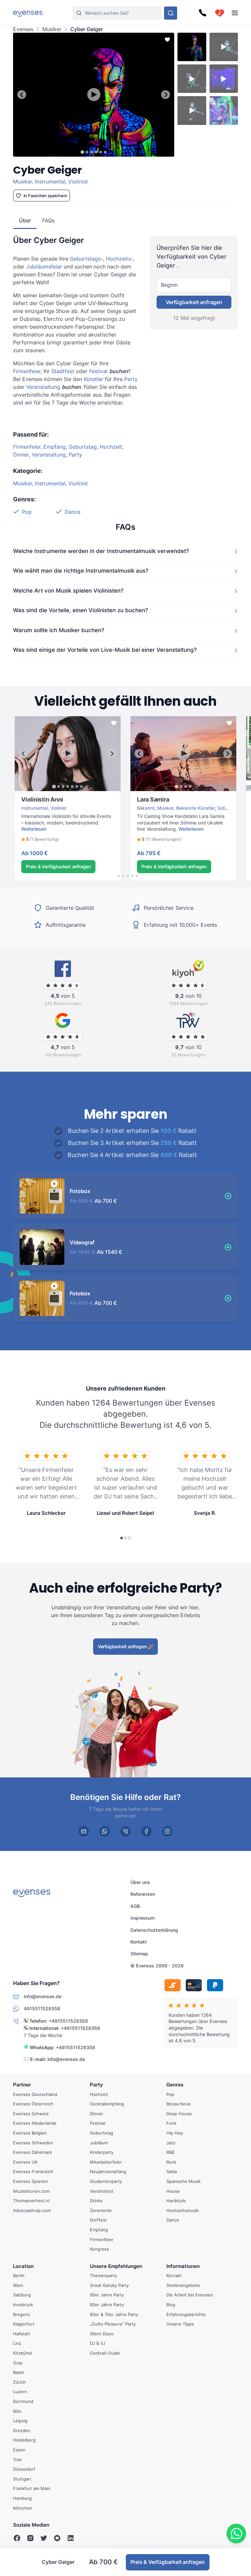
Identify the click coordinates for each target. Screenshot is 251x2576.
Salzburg (22, 2295)
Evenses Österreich (33, 2104)
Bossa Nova (178, 2104)
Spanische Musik (184, 2181)
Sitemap (139, 1954)
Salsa (172, 2172)
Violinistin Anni (30, 794)
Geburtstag (83, 447)
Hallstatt (22, 2334)
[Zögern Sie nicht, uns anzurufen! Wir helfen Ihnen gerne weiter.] (203, 13)
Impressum (142, 1918)
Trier (18, 2460)
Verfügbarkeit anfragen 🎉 (125, 1646)
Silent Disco (102, 2334)
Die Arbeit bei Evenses (190, 2295)
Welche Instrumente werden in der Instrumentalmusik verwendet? (101, 551)
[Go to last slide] (22, 95)
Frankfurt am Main (32, 2489)
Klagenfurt (24, 2324)
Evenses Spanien (31, 2181)
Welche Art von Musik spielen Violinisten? (68, 590)
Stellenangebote (183, 2285)
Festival (98, 371)
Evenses (23, 29)
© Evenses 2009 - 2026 (157, 1966)
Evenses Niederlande (35, 2123)
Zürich (19, 2382)
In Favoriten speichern (46, 196)
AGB (135, 1906)
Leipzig (20, 2421)
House (173, 2191)
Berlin (19, 2276)
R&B (170, 2152)
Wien (18, 2285)
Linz (17, 2343)
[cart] (220, 13)
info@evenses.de (66, 2059)
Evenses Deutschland (35, 2094)
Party (131, 379)
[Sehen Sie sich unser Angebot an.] (171, 13)
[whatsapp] (105, 1831)
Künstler (93, 379)
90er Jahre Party (107, 2295)
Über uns (140, 1882)
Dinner (21, 455)
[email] (84, 1831)
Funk (171, 2123)
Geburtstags (85, 259)
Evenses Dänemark (33, 2152)
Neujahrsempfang (108, 2172)
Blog (171, 2305)
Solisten (226, 808)
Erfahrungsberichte (186, 2314)
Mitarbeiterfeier (106, 2162)
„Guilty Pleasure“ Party (113, 2324)
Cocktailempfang (107, 2104)
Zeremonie (101, 2210)
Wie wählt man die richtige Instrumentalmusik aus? (81, 571)
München (23, 2508)
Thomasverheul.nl (31, 2201)
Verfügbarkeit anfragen (194, 302)
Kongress (99, 2249)
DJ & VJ (98, 2343)
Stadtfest (63, 371)
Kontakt (139, 1942)
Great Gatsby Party (109, 2285)
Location (23, 2266)
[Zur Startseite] (28, 13)
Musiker (52, 29)
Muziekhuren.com (31, 2191)
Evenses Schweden (33, 2143)
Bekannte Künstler (195, 808)
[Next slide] (166, 95)
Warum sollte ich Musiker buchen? (59, 630)
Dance (73, 512)
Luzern (20, 2392)
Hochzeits (118, 259)
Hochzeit (111, 447)
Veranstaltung (43, 387)
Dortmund (23, 2401)
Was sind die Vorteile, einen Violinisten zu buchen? (81, 610)
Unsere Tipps (180, 2324)
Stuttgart (22, 2479)
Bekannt (146, 808)
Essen (19, 2450)
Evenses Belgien (30, 2133)
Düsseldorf (24, 2469)
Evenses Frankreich (33, 2172)
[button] (40, 839)
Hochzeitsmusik (183, 2210)
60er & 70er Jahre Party (114, 2314)
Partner (22, 2085)
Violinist (78, 182)
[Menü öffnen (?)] (235, 13)
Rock (171, 2162)
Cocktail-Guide (105, 2353)
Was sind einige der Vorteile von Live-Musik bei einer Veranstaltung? (105, 650)
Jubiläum (99, 2143)
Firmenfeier (27, 371)
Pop (27, 512)
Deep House (179, 2114)
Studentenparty (106, 2181)
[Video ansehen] (94, 95)
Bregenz (22, 2314)
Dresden (22, 2430)
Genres (175, 2085)
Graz (18, 2363)
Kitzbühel (23, 2353)
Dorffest (98, 2220)
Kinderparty (102, 2152)
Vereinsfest (102, 2191)
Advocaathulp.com (32, 2210)
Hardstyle (176, 2201)
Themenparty (103, 2276)
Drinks (96, 2201)
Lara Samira (143, 794)
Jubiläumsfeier (44, 267)
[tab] (82, 152)
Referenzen (143, 1894)
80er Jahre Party (107, 2305)
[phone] (125, 1831)
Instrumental (50, 182)
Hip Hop (175, 2133)
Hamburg (22, 2498)
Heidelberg (24, 2440)
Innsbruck (23, 2305)
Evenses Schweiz (31, 2114)
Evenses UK (25, 2162)
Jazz (171, 2143)
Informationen (183, 2266)
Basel (18, 2373)
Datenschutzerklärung (154, 1930)
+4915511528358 (68, 2021)
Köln (17, 2411)
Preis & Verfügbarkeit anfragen (58, 866)
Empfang (55, 447)
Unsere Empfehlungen (116, 2266)
